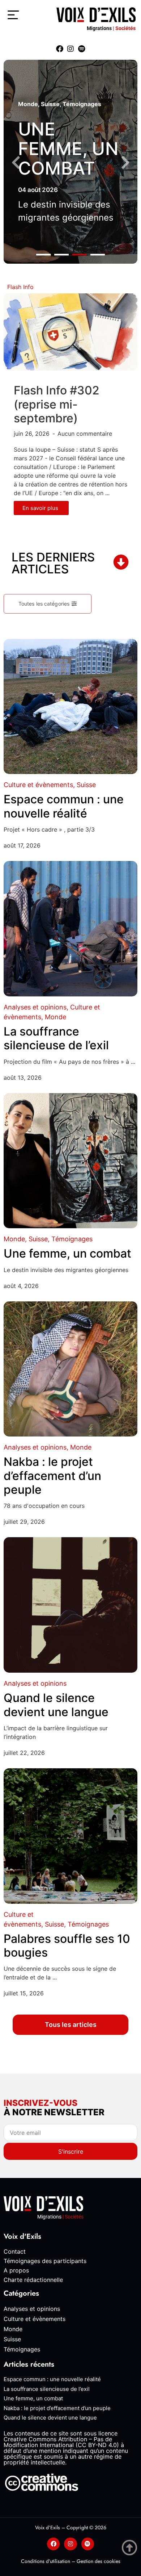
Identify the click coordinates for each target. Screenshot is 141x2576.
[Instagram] (70, 49)
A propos (16, 2270)
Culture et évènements (38, 785)
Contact (15, 2251)
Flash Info (20, 287)
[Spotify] (81, 49)
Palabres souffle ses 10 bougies (67, 1946)
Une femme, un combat (68, 149)
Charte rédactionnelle (33, 2280)
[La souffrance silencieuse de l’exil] (70, 929)
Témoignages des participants (45, 2261)
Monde (28, 104)
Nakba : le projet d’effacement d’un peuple (52, 1476)
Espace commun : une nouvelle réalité (64, 806)
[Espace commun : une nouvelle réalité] (70, 707)
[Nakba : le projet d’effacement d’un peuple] (70, 1369)
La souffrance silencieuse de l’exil (56, 1038)
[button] (43, 255)
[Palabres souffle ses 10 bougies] (70, 1836)
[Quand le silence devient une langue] (70, 1605)
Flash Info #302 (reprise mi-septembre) (57, 404)
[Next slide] (125, 163)
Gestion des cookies (99, 2561)
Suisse (50, 104)
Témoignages (82, 104)
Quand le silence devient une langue (56, 1705)
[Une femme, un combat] (70, 1161)
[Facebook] (60, 49)
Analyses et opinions (35, 1007)
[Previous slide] (16, 163)
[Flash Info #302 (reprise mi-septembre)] (70, 331)
